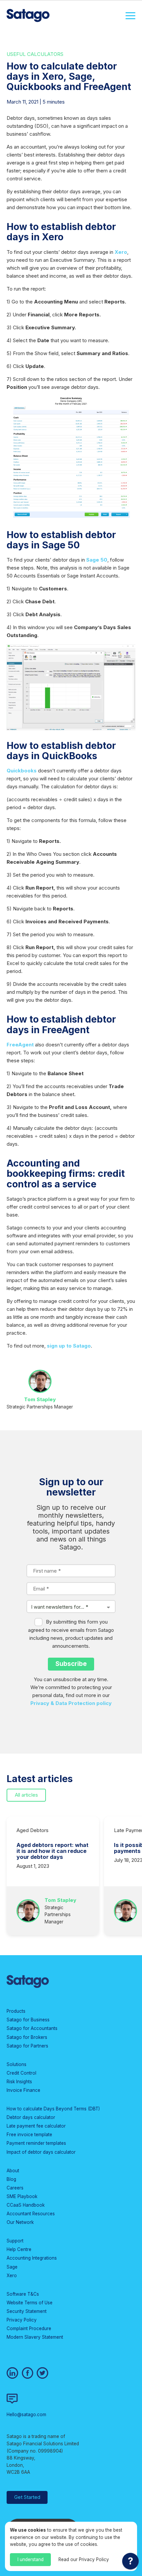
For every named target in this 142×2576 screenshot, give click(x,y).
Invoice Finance (23, 2090)
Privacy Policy (22, 2320)
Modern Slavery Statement (35, 2337)
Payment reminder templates (36, 2143)
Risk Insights (19, 2082)
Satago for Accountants (32, 2028)
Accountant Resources (31, 2214)
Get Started (27, 2497)
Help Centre (19, 2249)
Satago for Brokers (27, 2037)
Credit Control (21, 2073)
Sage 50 (97, 560)
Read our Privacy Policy (84, 2559)
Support (15, 2241)
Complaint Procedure (29, 2328)
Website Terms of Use (30, 2303)
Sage (12, 2267)
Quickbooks (22, 771)
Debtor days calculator (31, 2117)
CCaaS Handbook (26, 2205)
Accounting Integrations (32, 2258)
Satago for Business (28, 2020)
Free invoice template (29, 2135)
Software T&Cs (23, 2294)
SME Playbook (22, 2196)
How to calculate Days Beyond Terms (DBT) (53, 2109)
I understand (31, 2559)
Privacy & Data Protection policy (71, 1703)
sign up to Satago (69, 1346)
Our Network (20, 2222)
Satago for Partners (27, 2046)
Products (16, 2011)
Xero (121, 252)
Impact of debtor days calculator (41, 2152)
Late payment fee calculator (36, 2126)
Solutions (17, 2064)
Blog (11, 2179)
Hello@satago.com (26, 2415)
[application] (130, 2563)
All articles (26, 1795)
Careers (15, 2188)
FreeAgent (20, 1045)
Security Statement (27, 2311)
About (13, 2171)
